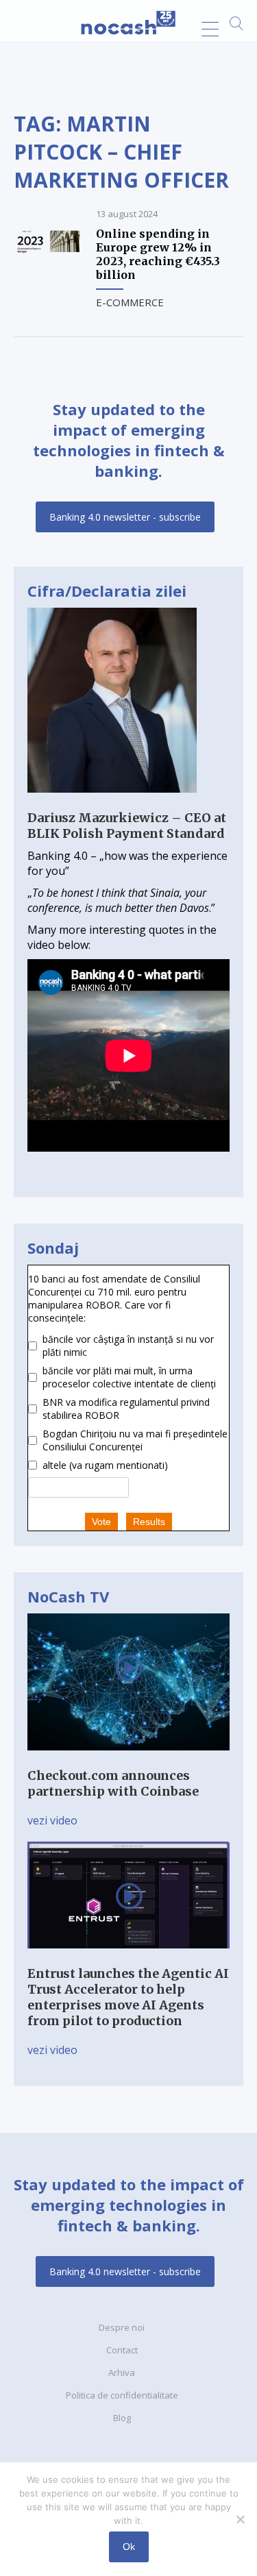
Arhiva (122, 2373)
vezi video (52, 1820)
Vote (101, 1522)
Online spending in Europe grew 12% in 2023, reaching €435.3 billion (158, 254)
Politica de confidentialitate (122, 2395)
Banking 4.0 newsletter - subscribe (125, 517)
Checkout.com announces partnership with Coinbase (113, 1783)
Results (149, 1522)
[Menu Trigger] (210, 29)
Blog (122, 2418)
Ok (129, 2547)
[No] (240, 2519)
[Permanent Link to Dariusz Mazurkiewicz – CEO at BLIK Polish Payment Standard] (112, 802)
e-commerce (130, 302)
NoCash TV (68, 1596)
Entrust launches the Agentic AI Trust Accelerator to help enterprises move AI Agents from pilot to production (128, 1997)
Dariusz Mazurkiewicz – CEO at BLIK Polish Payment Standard (127, 826)
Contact (122, 2350)
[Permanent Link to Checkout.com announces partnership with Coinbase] (128, 1760)
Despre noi (122, 2327)
